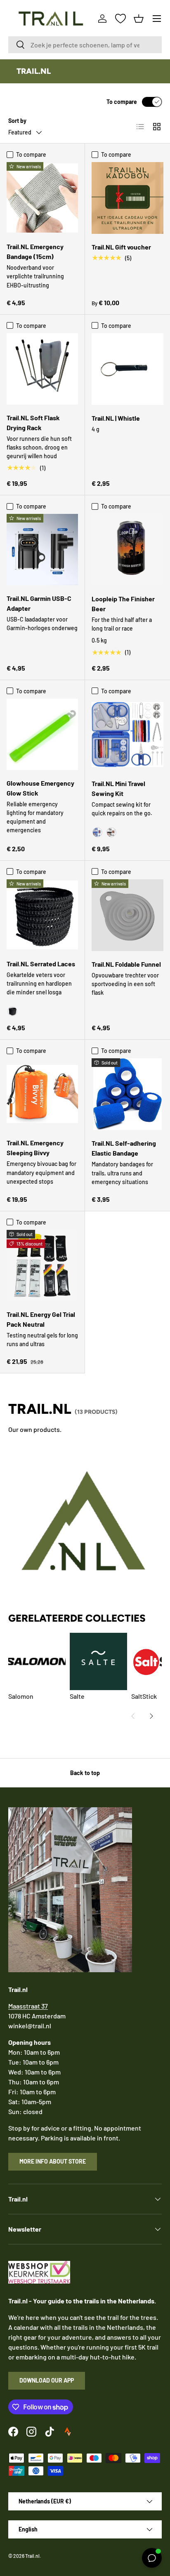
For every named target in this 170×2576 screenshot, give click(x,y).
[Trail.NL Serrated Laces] (42, 915)
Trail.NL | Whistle (116, 418)
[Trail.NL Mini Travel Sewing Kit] (127, 735)
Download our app (47, 2380)
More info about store (53, 2161)
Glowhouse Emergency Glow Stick (40, 788)
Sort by (17, 121)
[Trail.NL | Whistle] (127, 369)
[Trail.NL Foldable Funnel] (127, 915)
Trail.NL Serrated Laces (41, 964)
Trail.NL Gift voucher (121, 247)
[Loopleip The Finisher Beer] (127, 550)
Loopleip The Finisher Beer (123, 604)
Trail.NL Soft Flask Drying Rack (33, 423)
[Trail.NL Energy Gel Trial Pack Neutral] (42, 1266)
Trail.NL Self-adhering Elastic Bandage (124, 1148)
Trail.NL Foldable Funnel (126, 964)
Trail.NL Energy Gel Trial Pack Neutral (41, 1319)
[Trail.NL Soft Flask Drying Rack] (42, 369)
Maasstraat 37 (28, 2006)
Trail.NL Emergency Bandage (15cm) (35, 251)
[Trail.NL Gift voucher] (127, 198)
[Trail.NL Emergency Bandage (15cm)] (42, 198)
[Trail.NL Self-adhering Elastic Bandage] (127, 1094)
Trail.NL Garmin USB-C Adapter (39, 603)
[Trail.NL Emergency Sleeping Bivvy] (42, 1094)
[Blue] (97, 832)
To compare (122, 102)
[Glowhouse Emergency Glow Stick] (42, 734)
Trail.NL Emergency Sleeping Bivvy (35, 1148)
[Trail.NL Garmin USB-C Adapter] (42, 550)
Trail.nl (32, 2556)
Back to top (85, 1773)
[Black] (111, 832)
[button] (139, 19)
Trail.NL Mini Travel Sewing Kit (118, 788)
